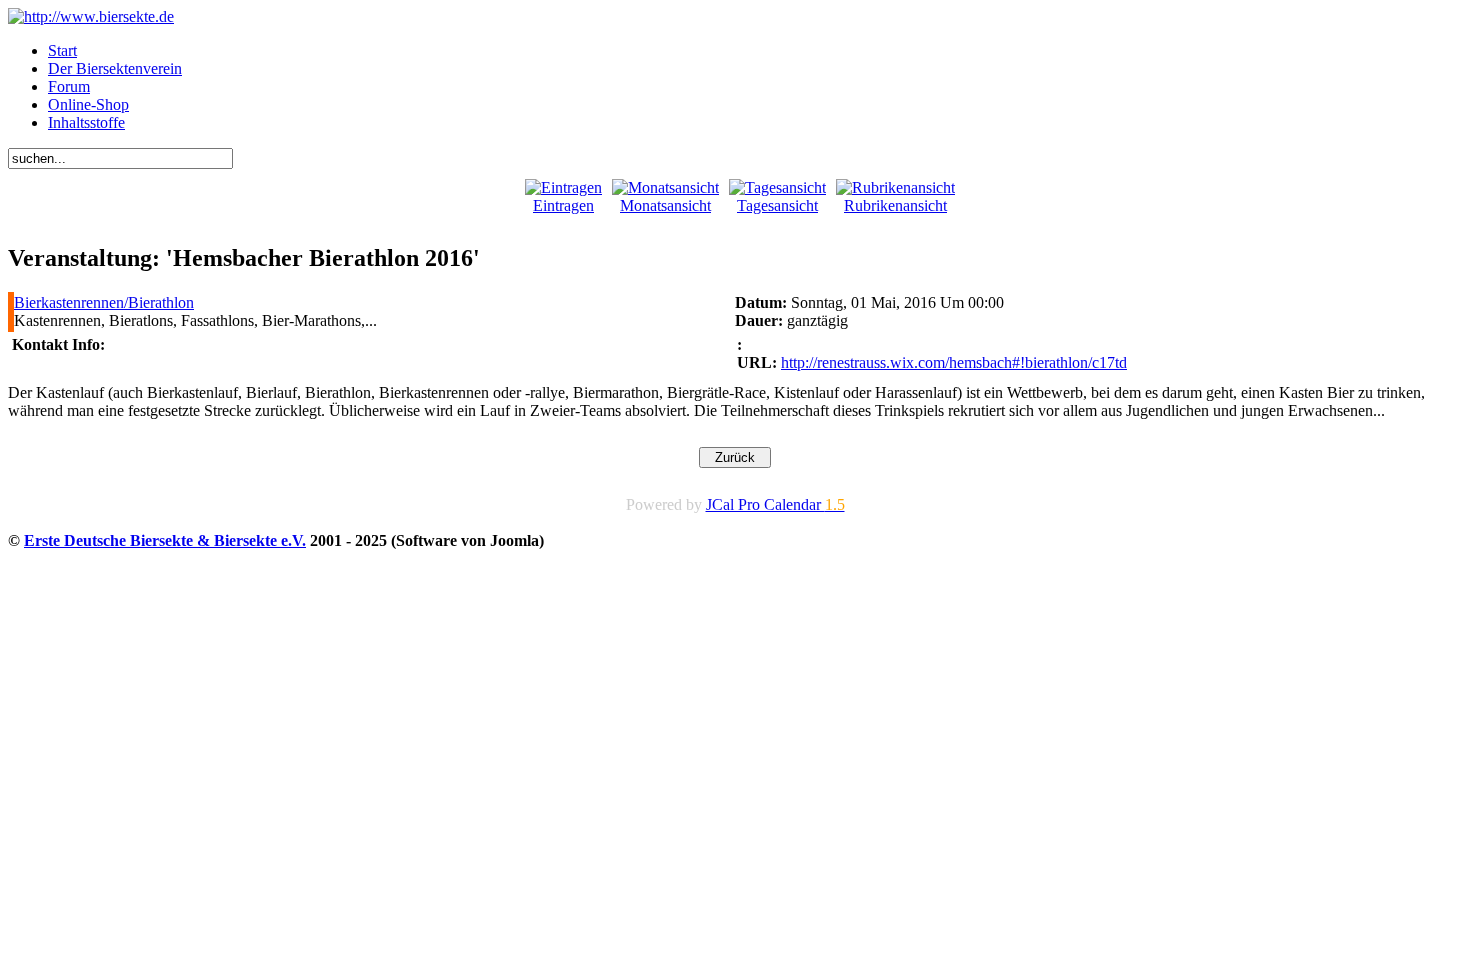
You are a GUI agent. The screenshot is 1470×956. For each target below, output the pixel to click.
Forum (69, 86)
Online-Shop (88, 104)
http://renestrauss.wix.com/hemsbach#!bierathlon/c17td (954, 362)
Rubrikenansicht (895, 205)
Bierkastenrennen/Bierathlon (104, 302)
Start (62, 50)
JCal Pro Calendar (775, 504)
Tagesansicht (777, 205)
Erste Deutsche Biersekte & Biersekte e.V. (165, 540)
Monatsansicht (665, 205)
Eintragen (563, 205)
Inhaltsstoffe (86, 122)
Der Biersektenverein (115, 68)
